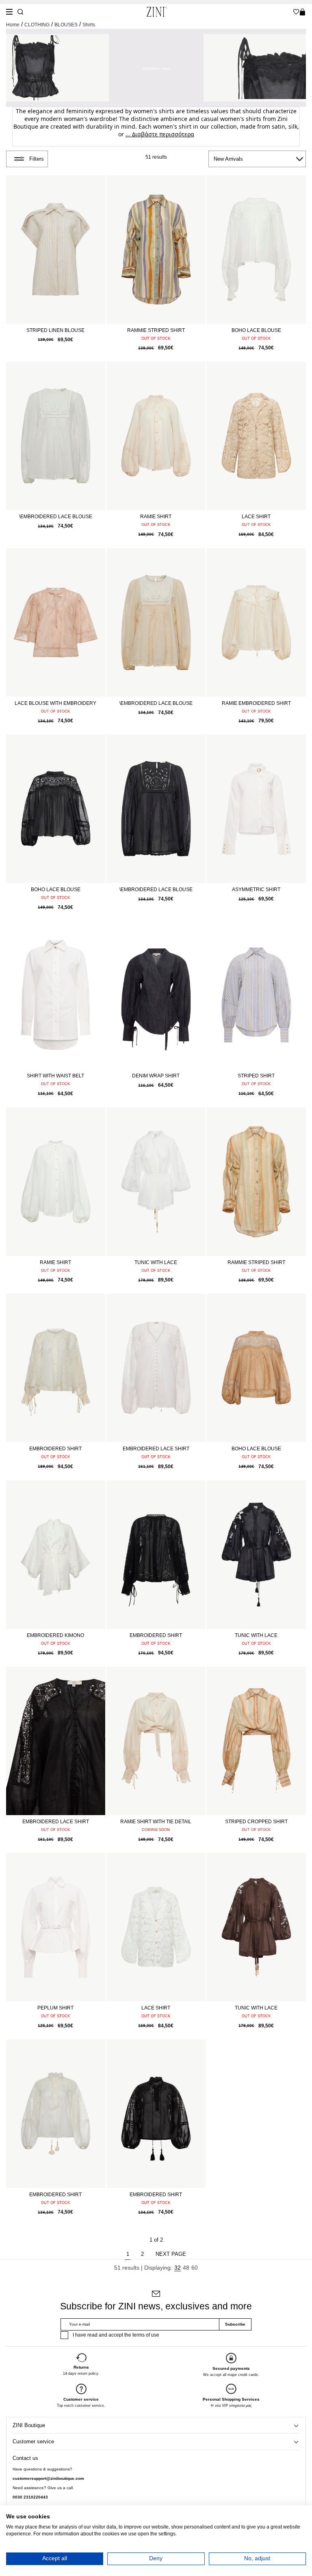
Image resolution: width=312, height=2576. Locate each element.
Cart (302, 12)
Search (20, 12)
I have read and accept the (116, 2335)
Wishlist (296, 12)
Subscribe (235, 2324)
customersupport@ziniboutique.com (48, 2478)
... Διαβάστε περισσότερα (160, 134)
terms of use (146, 2335)
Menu (9, 12)
